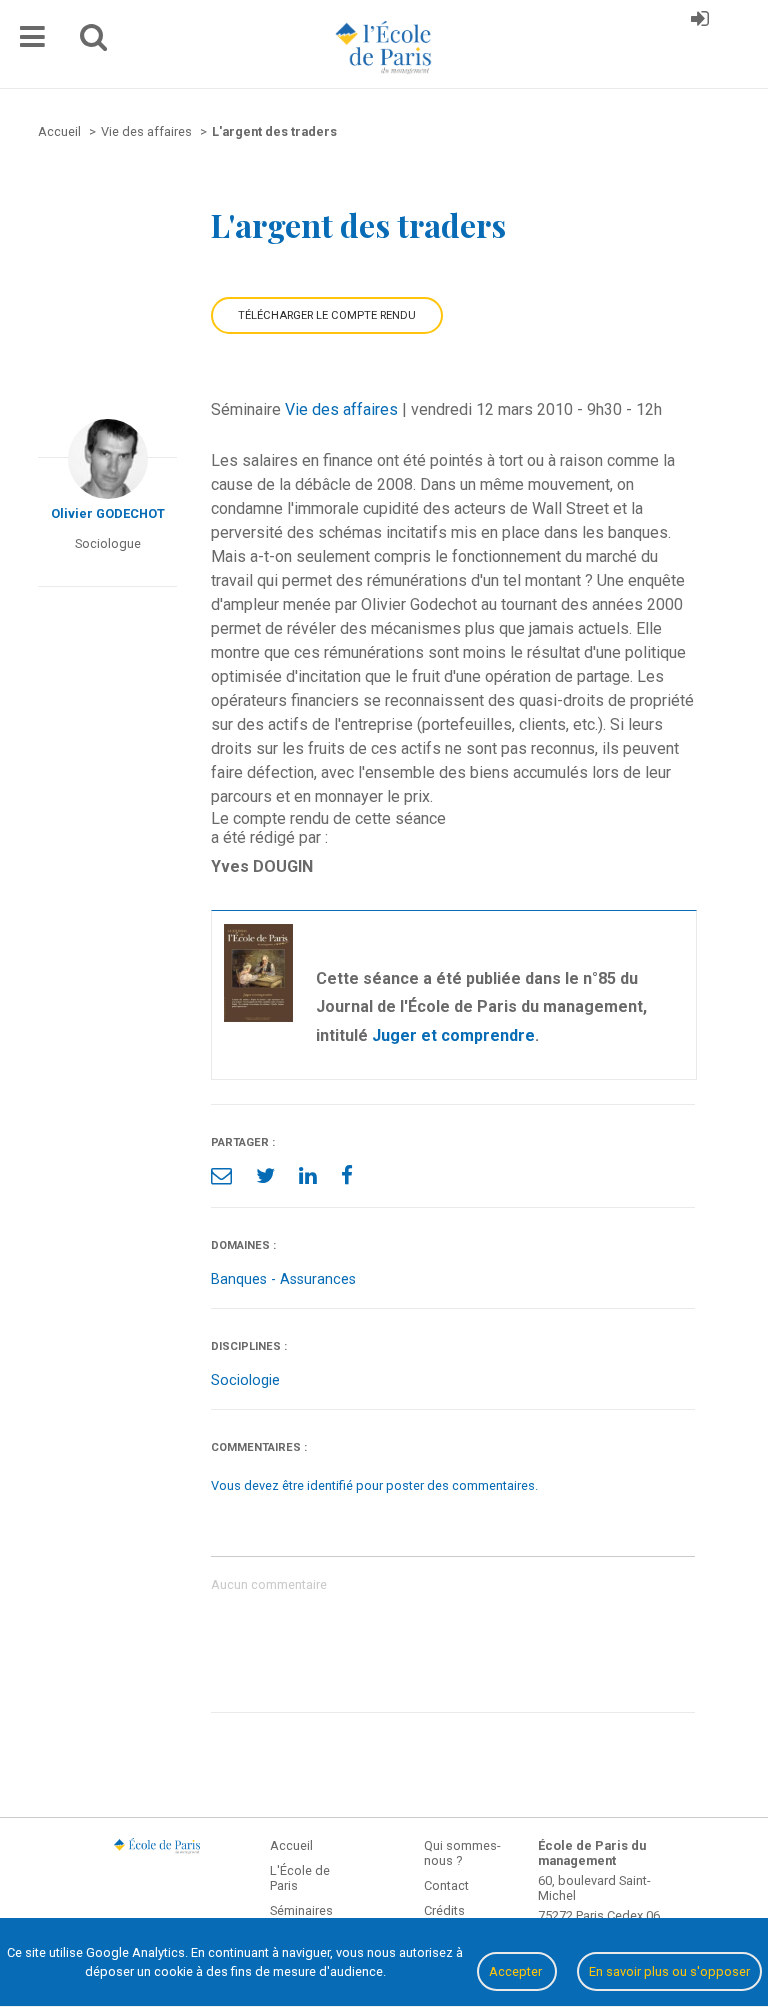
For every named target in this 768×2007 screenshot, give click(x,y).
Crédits (444, 1910)
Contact (446, 1885)
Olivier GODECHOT (108, 513)
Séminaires (301, 1910)
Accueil (291, 1845)
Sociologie (245, 1380)
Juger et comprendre (453, 1035)
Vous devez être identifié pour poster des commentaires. (374, 1485)
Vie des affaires (341, 409)
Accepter (517, 1971)
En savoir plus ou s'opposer (669, 1971)
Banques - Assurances (283, 1279)
